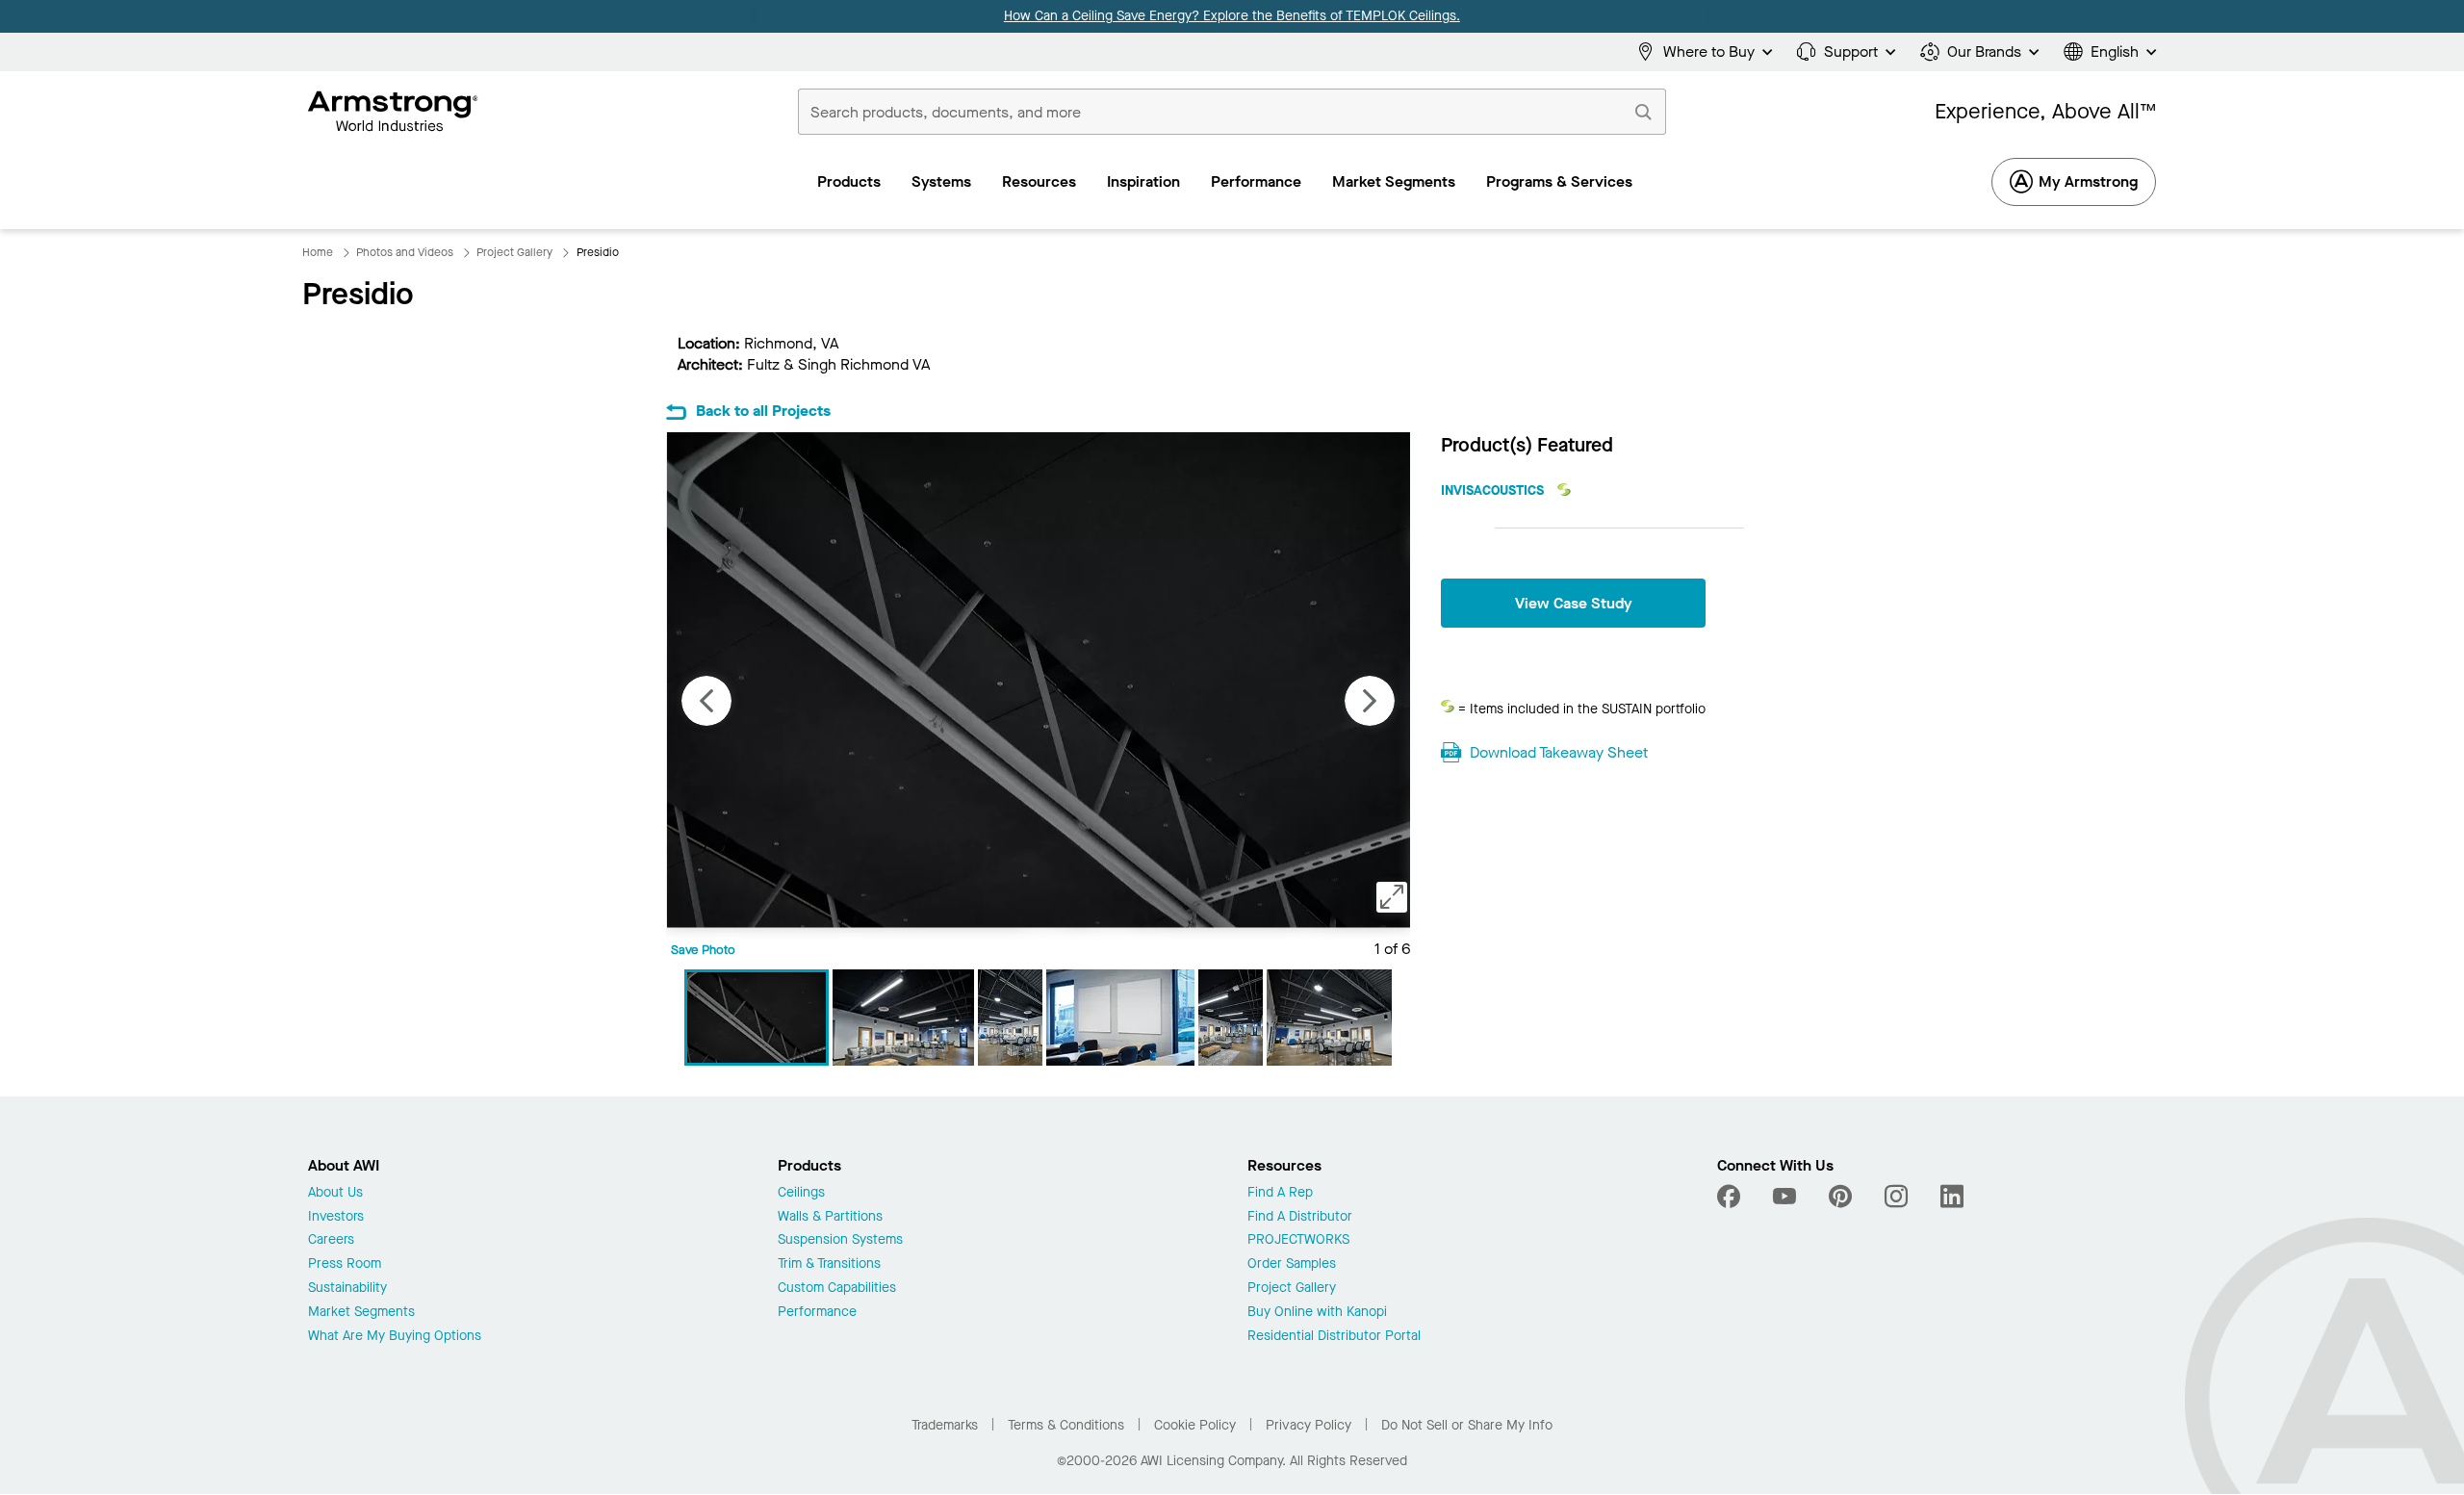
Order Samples (1292, 1264)
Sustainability (347, 1289)
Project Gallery (1292, 1289)
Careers (331, 1240)
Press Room (345, 1264)
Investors (336, 1217)
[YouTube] (1784, 1197)
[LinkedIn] (1952, 1197)
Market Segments (361, 1313)
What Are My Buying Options (395, 1337)
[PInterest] (1840, 1197)
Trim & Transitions (829, 1264)
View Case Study (1574, 603)
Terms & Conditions (1066, 1425)
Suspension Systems (840, 1240)
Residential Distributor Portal (1334, 1337)
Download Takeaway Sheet (1559, 752)
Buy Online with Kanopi (1317, 1313)
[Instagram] (1896, 1197)
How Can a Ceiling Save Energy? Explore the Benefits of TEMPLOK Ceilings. (1232, 16)
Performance (817, 1313)
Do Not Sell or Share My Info (1467, 1425)
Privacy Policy (1309, 1425)
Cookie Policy (1195, 1425)
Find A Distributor (1300, 1217)
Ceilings (801, 1193)
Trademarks (945, 1425)
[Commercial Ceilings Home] (393, 112)
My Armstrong (2088, 181)
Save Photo (703, 950)
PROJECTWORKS (1298, 1240)
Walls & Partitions (830, 1217)
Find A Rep (1280, 1193)
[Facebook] (1731, 1197)
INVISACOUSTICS (1494, 490)
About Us (335, 1193)
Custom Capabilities (837, 1289)
